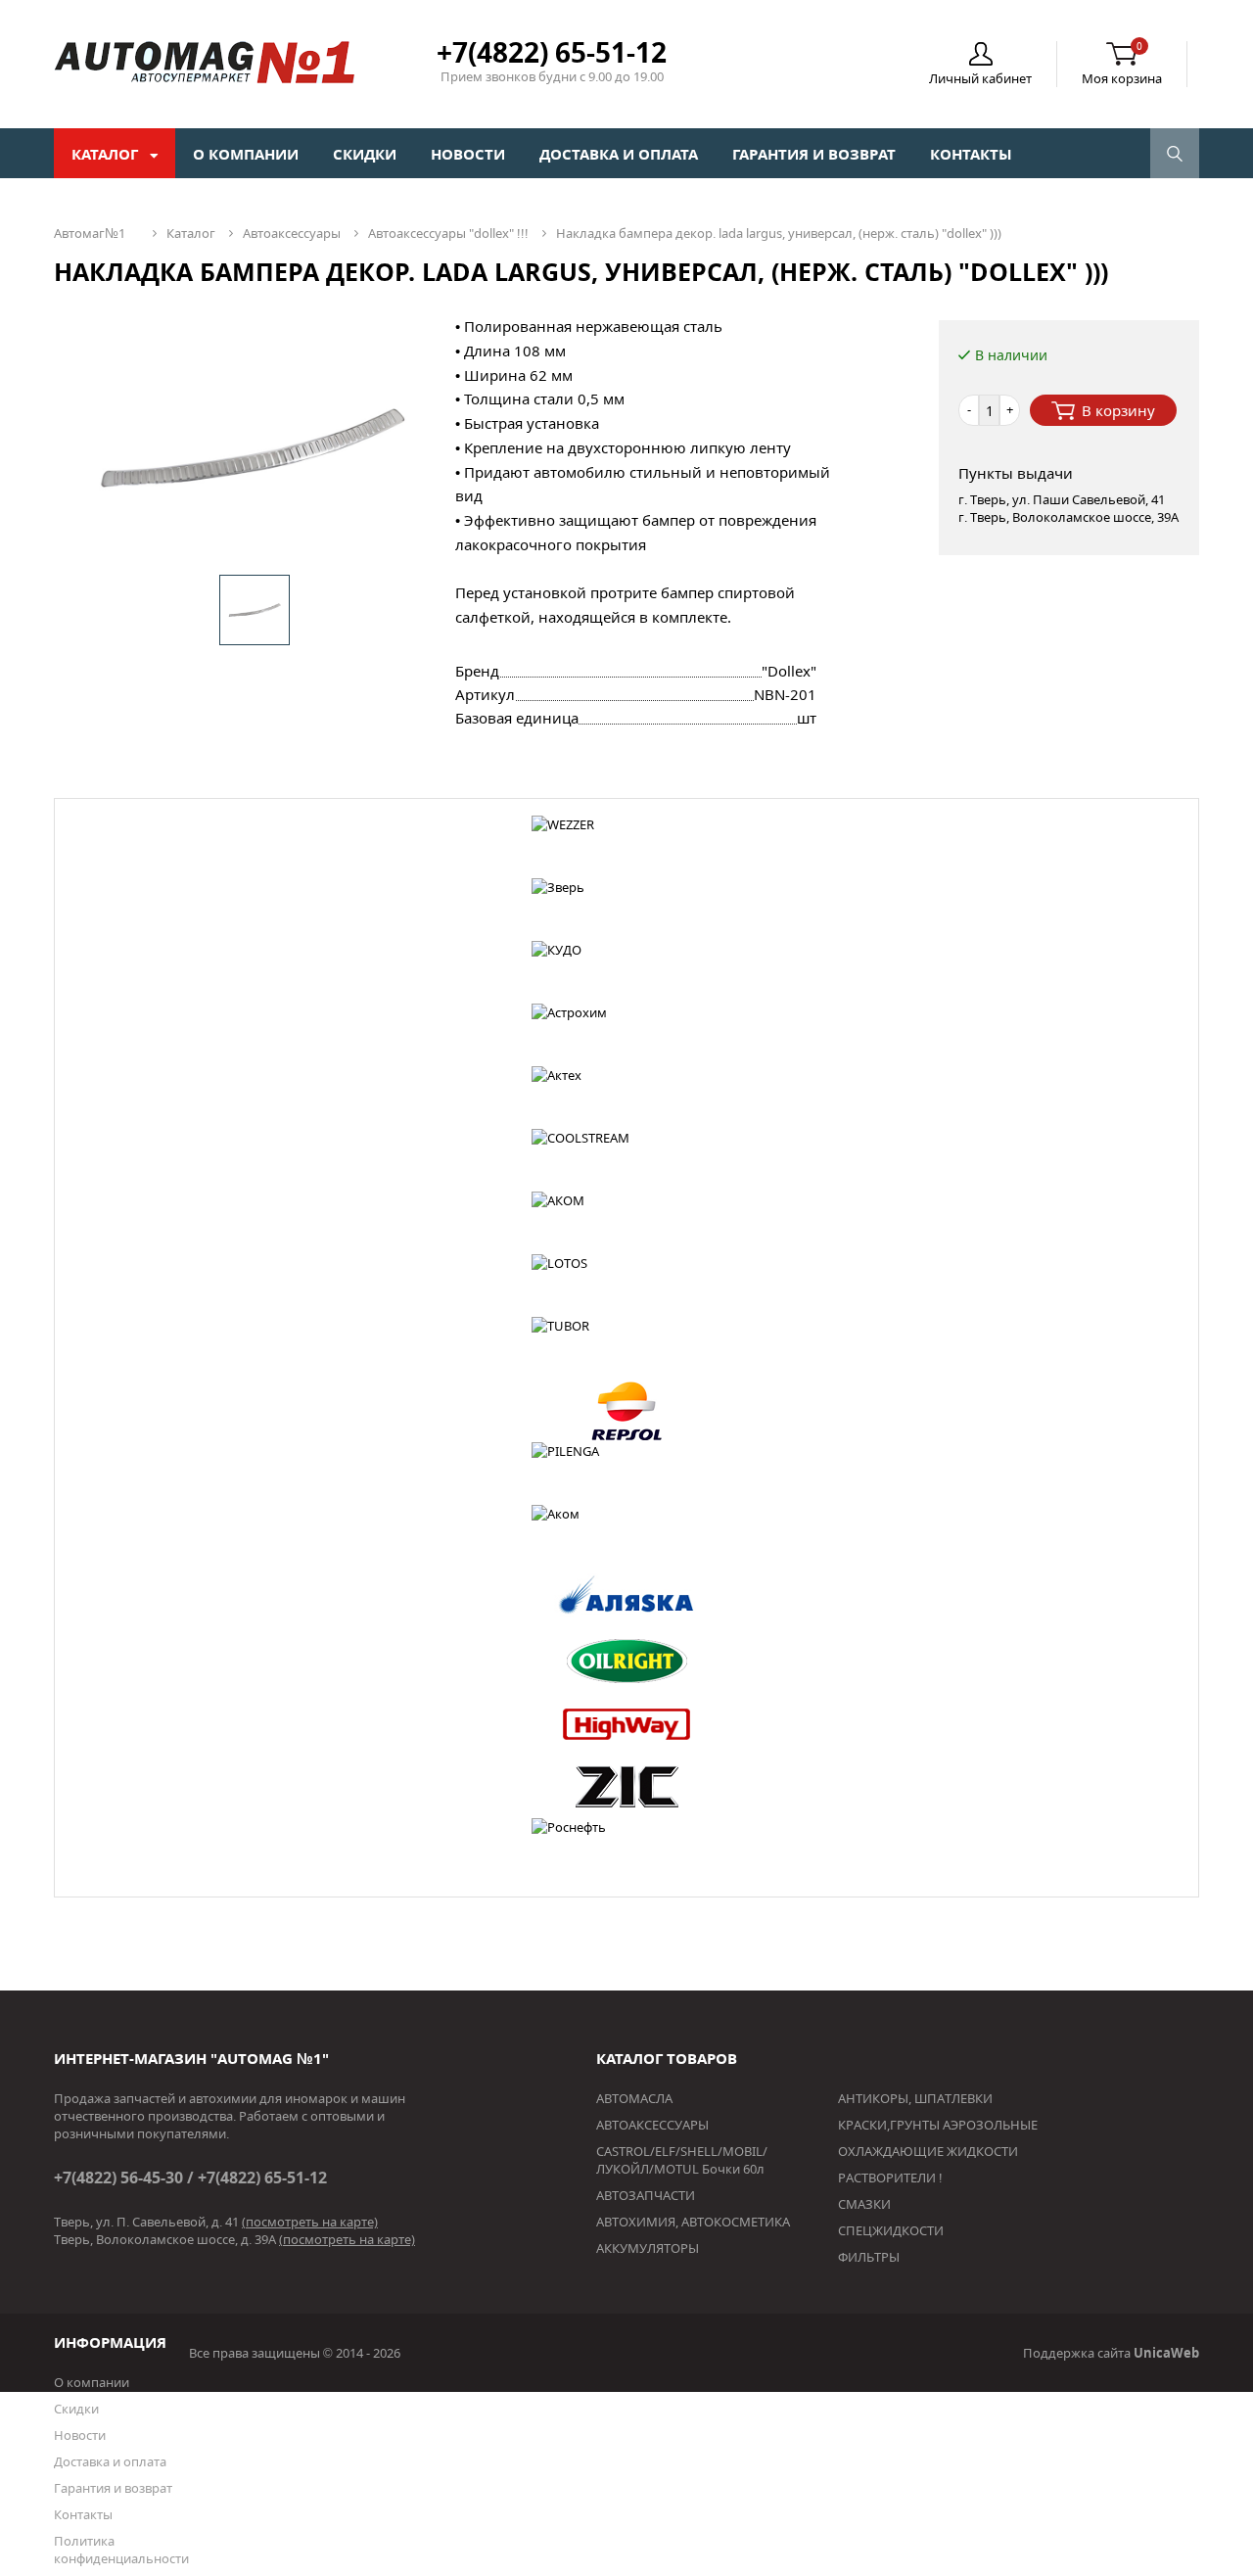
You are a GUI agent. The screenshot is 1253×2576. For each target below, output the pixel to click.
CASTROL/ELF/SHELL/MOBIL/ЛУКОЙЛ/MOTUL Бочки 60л (682, 2160)
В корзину (1118, 410)
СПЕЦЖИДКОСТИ (891, 2230)
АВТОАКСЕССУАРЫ (652, 2125)
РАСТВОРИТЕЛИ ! (890, 2178)
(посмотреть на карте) (310, 2222)
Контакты (971, 154)
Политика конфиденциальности (121, 2550)
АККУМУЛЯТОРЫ (648, 2248)
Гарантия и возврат (814, 154)
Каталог (107, 154)
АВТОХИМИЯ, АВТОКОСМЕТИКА (693, 2222)
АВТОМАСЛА (634, 2098)
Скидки (365, 154)
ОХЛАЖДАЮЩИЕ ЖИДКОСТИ (928, 2151)
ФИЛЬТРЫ (869, 2257)
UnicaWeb (1166, 2353)
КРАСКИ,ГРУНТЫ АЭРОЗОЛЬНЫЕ (938, 2125)
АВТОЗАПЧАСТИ (646, 2195)
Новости (468, 154)
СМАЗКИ (864, 2204)
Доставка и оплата (619, 154)
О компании (246, 154)
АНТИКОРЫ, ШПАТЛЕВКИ (915, 2098)
